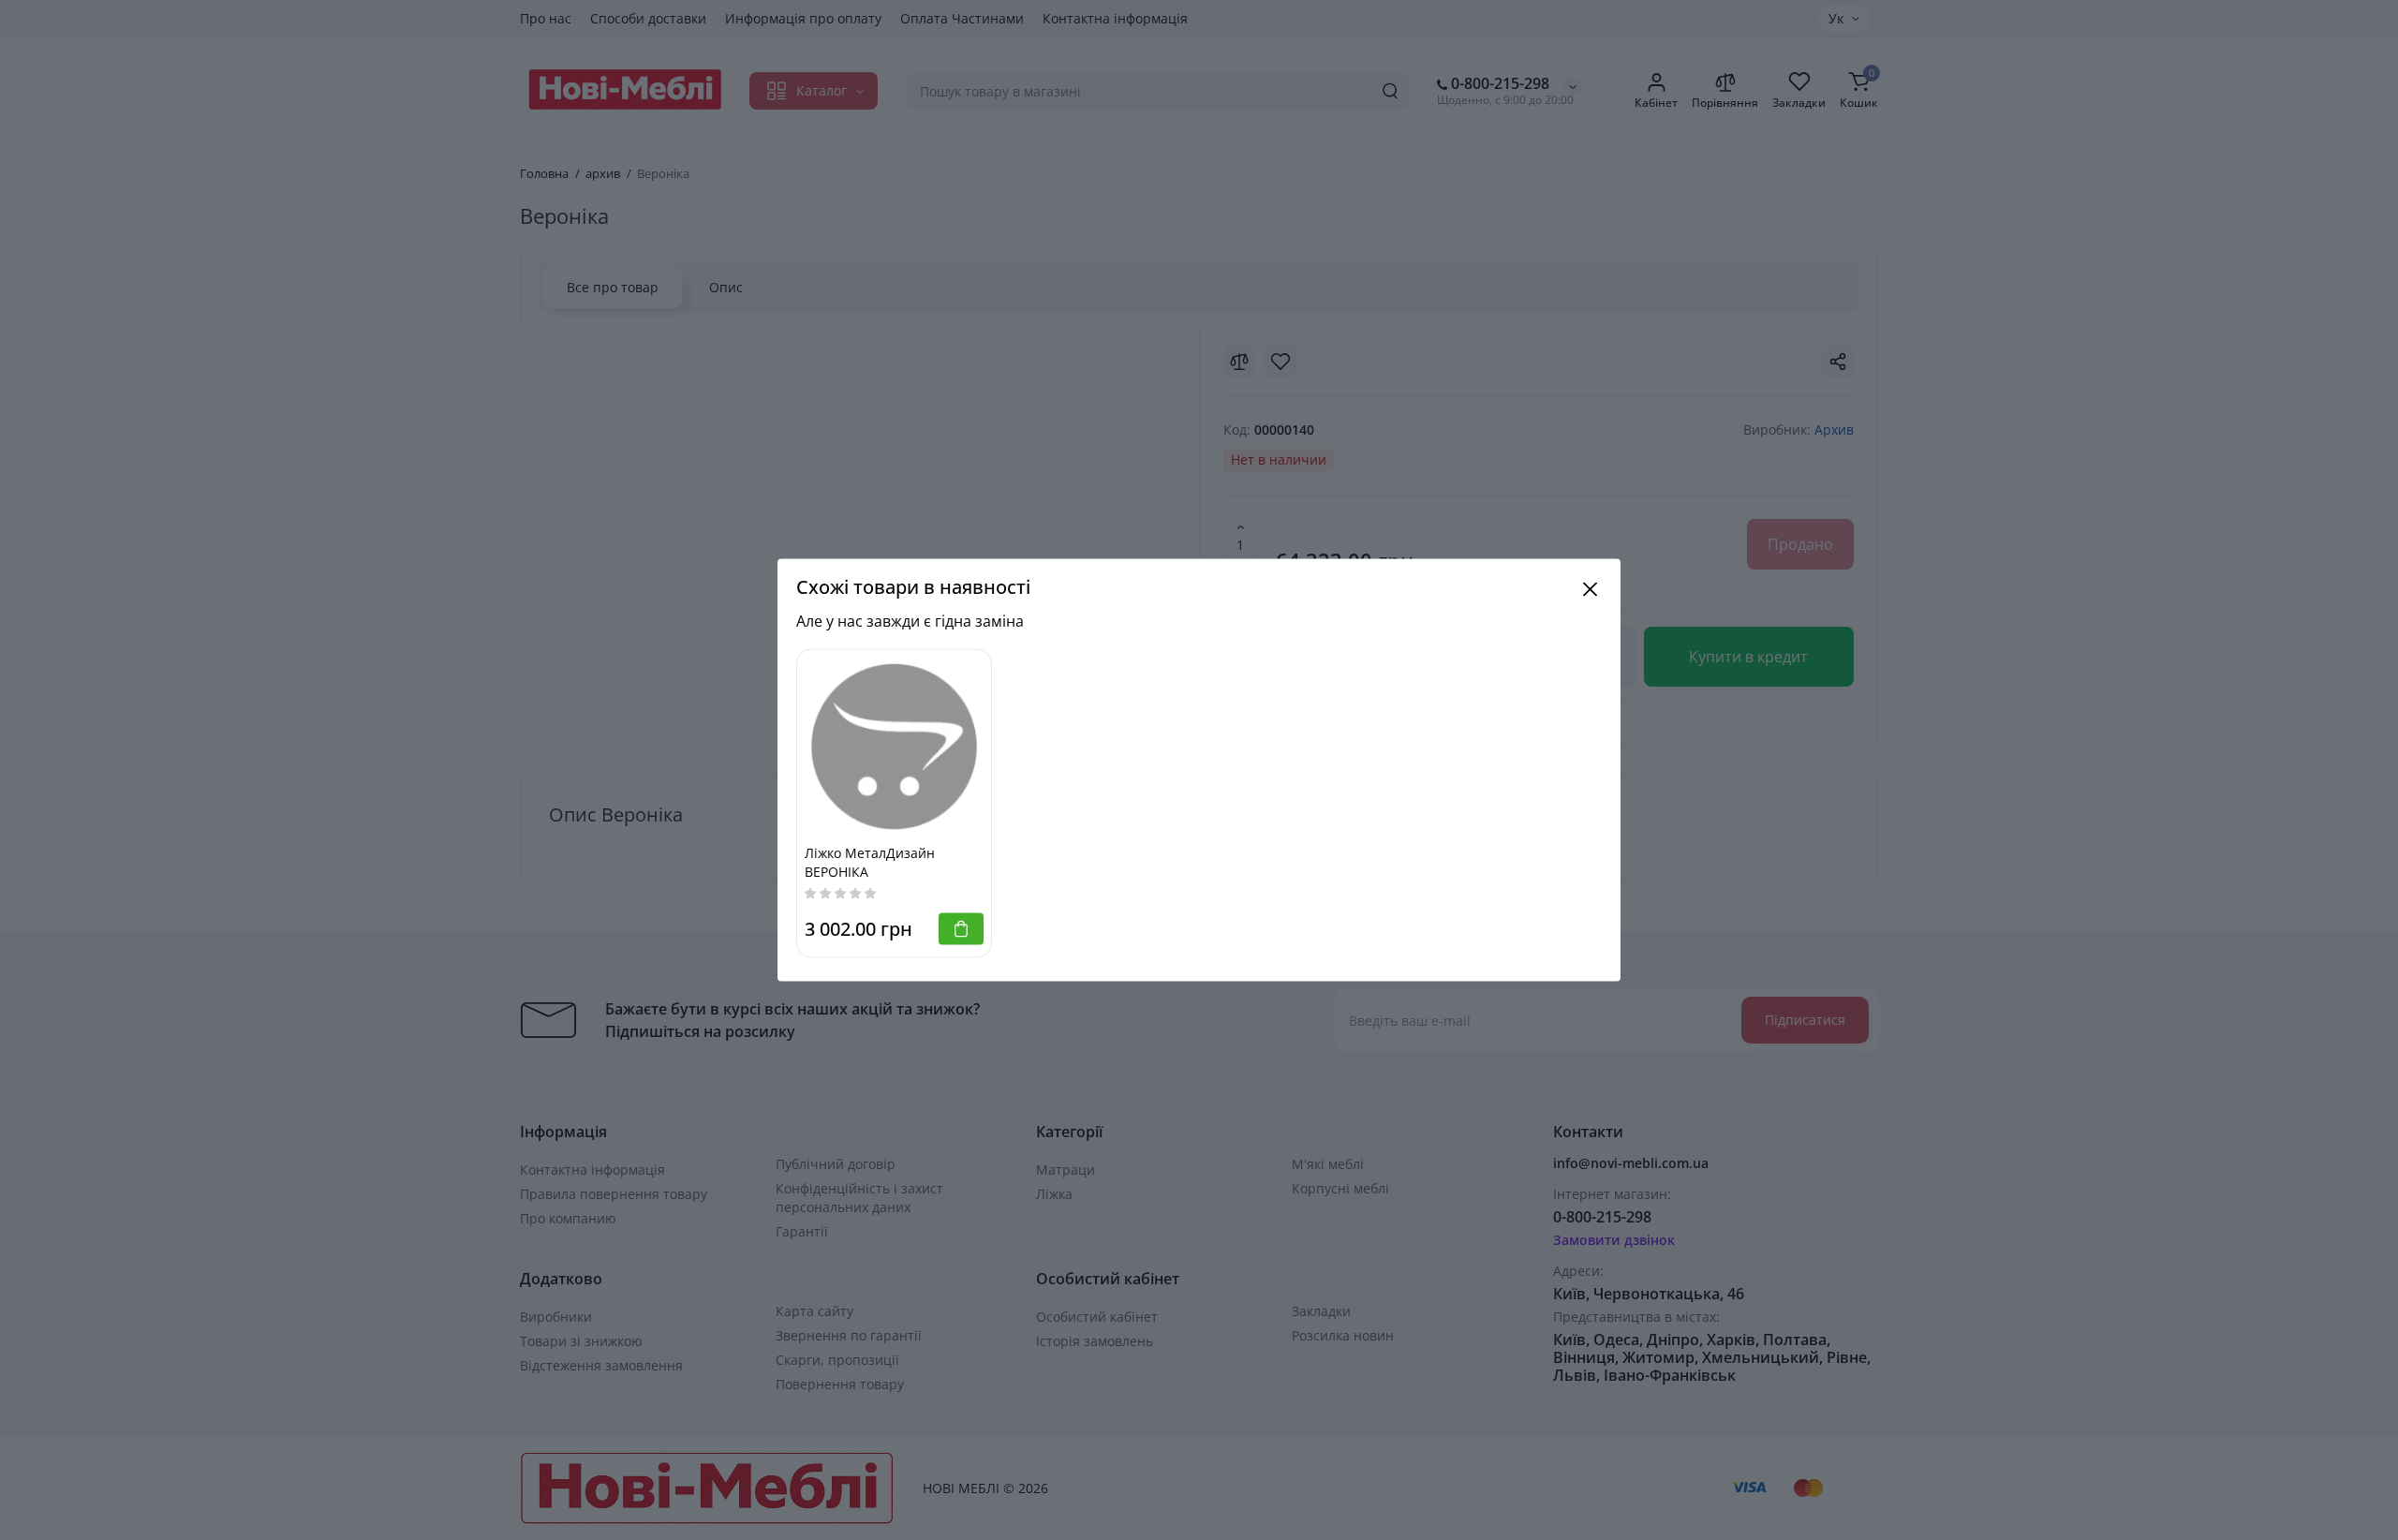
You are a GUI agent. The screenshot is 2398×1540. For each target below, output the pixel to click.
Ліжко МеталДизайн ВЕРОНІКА (870, 862)
